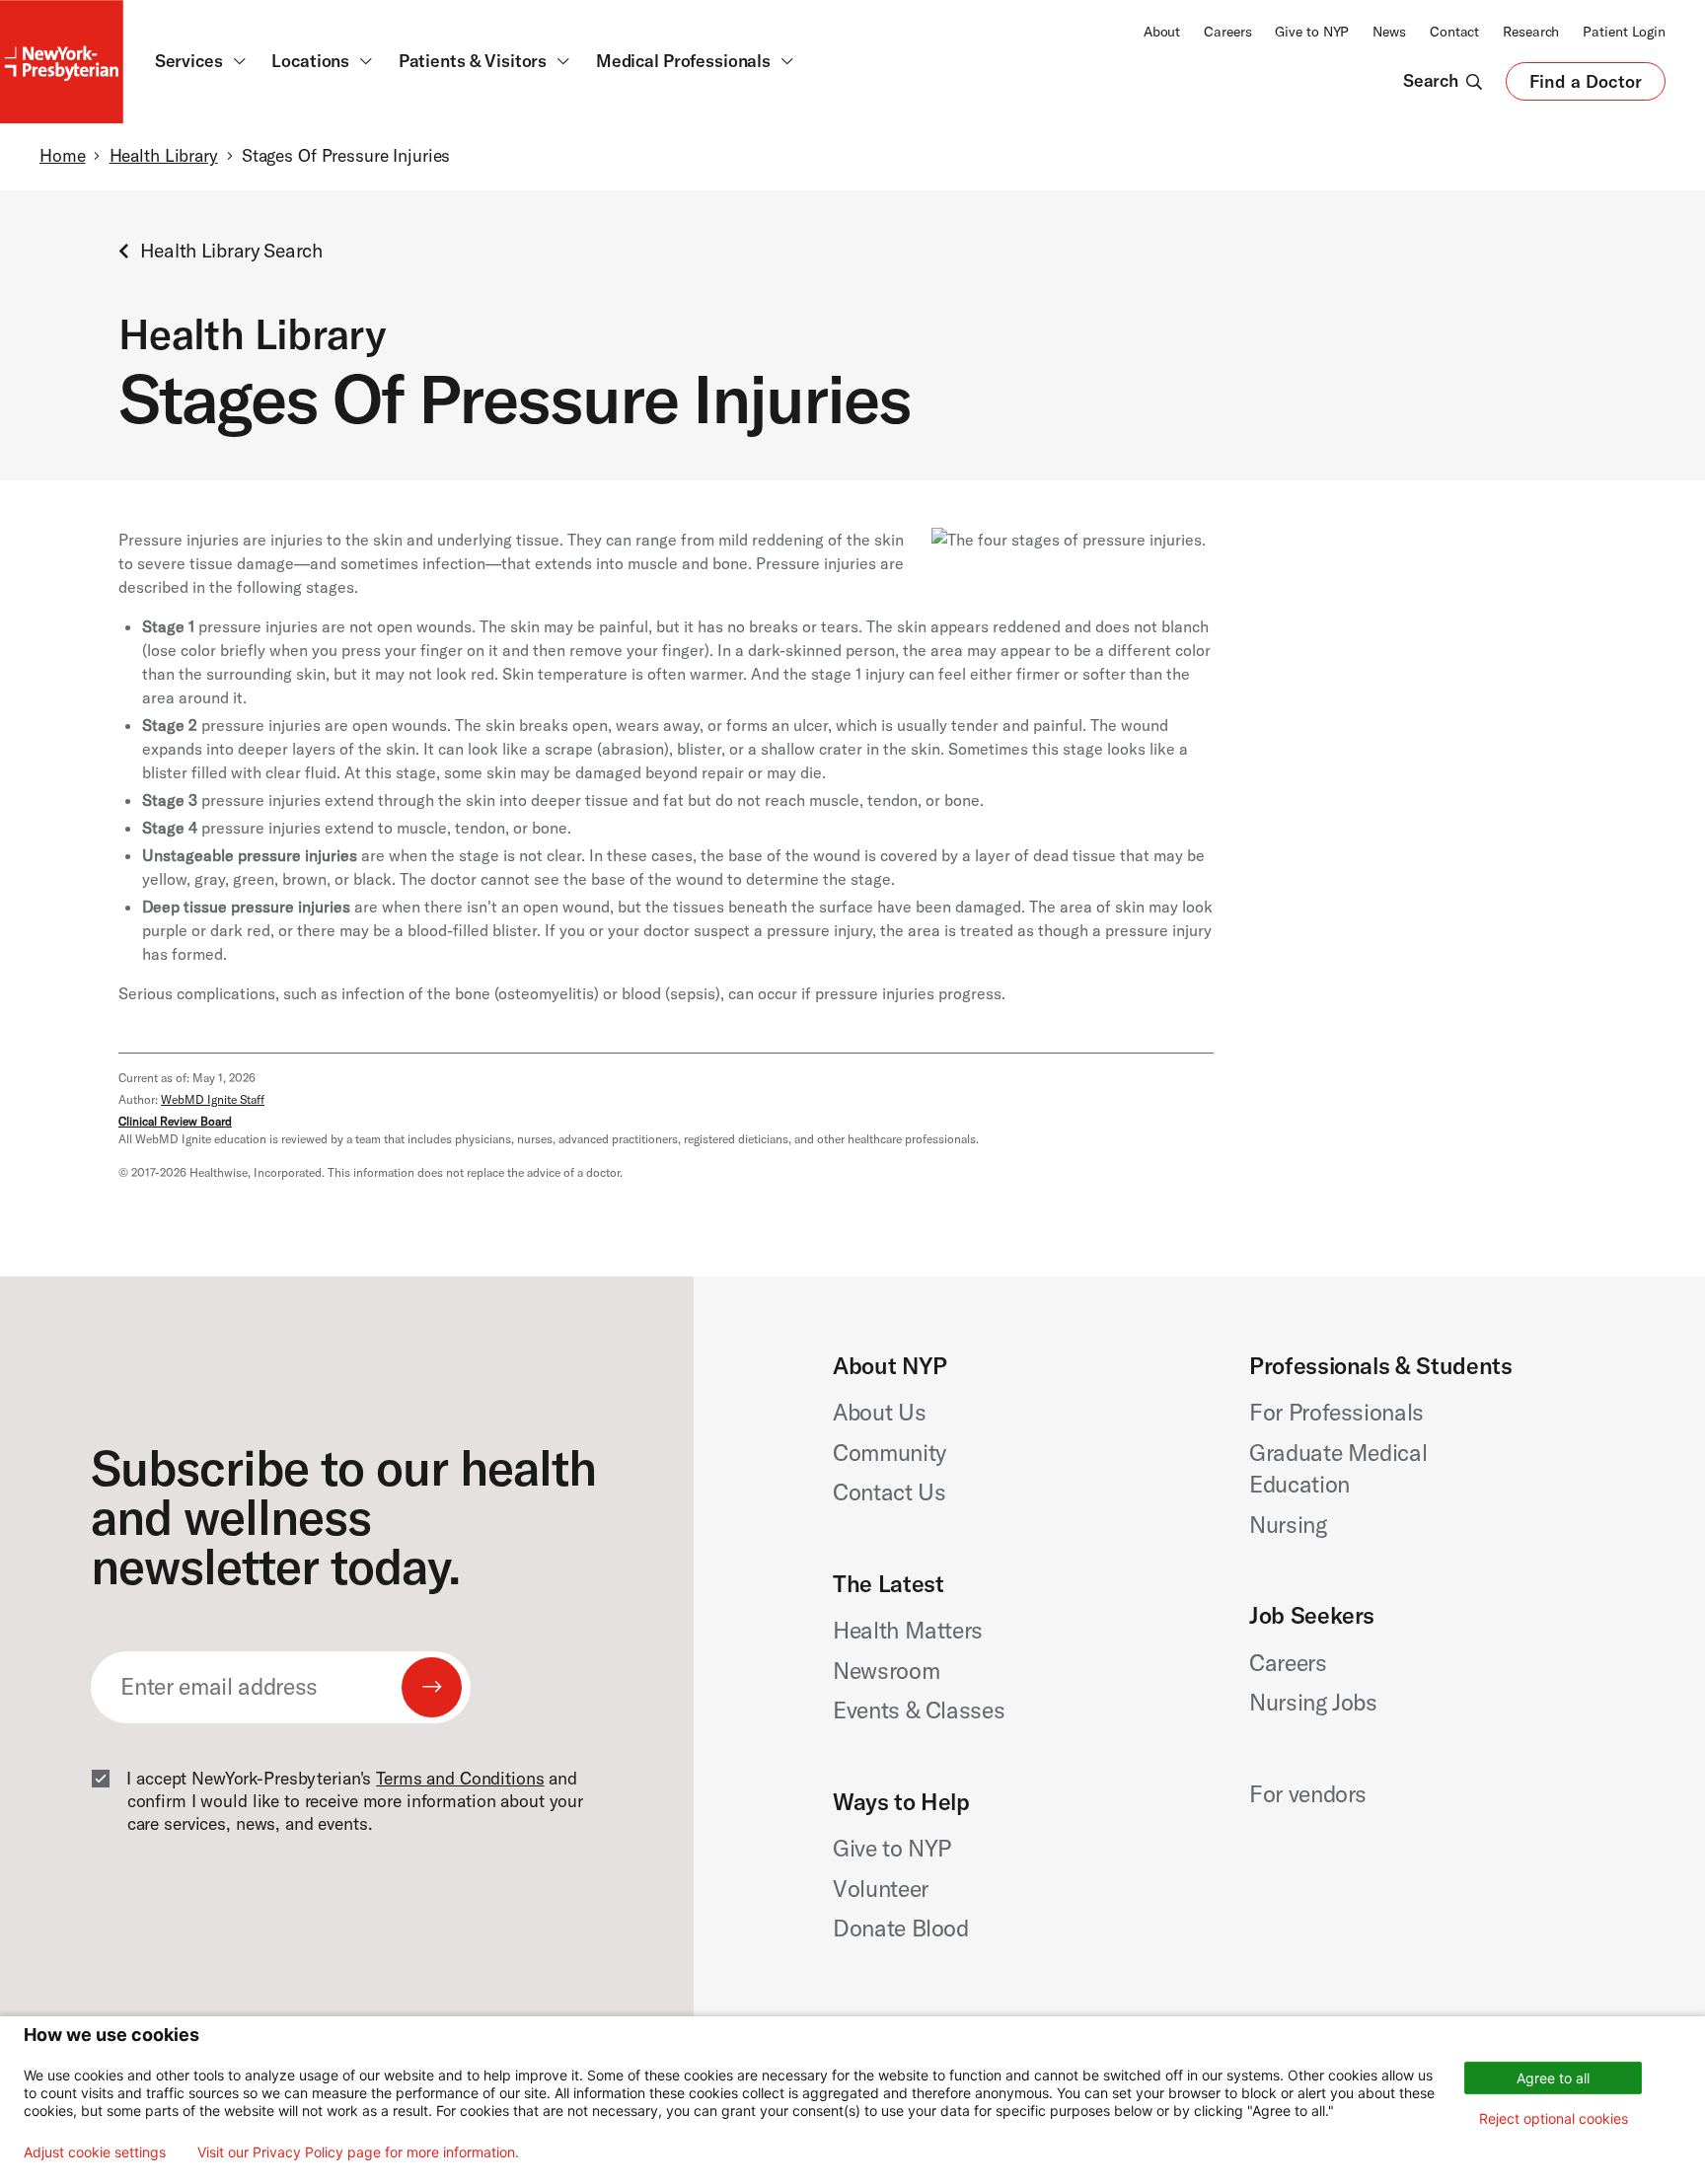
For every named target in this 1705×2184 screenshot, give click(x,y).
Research (1531, 32)
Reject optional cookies (1554, 2118)
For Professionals (1336, 1412)
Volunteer (881, 1889)
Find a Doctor (1586, 86)
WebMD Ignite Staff (213, 1099)
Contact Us (890, 1492)
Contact (1454, 32)
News (1389, 32)
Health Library (164, 156)
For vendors (1308, 1794)
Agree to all (1553, 2078)
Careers (1227, 32)
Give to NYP (1312, 32)
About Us (879, 1412)
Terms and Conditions (460, 1779)
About (1162, 32)
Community (890, 1453)
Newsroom (886, 1671)
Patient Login (1624, 32)
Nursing (1288, 1525)
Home (62, 156)
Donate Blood (901, 1928)
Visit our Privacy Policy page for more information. (358, 2152)
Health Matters (908, 1630)
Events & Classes (919, 1710)
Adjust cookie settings (95, 2152)
